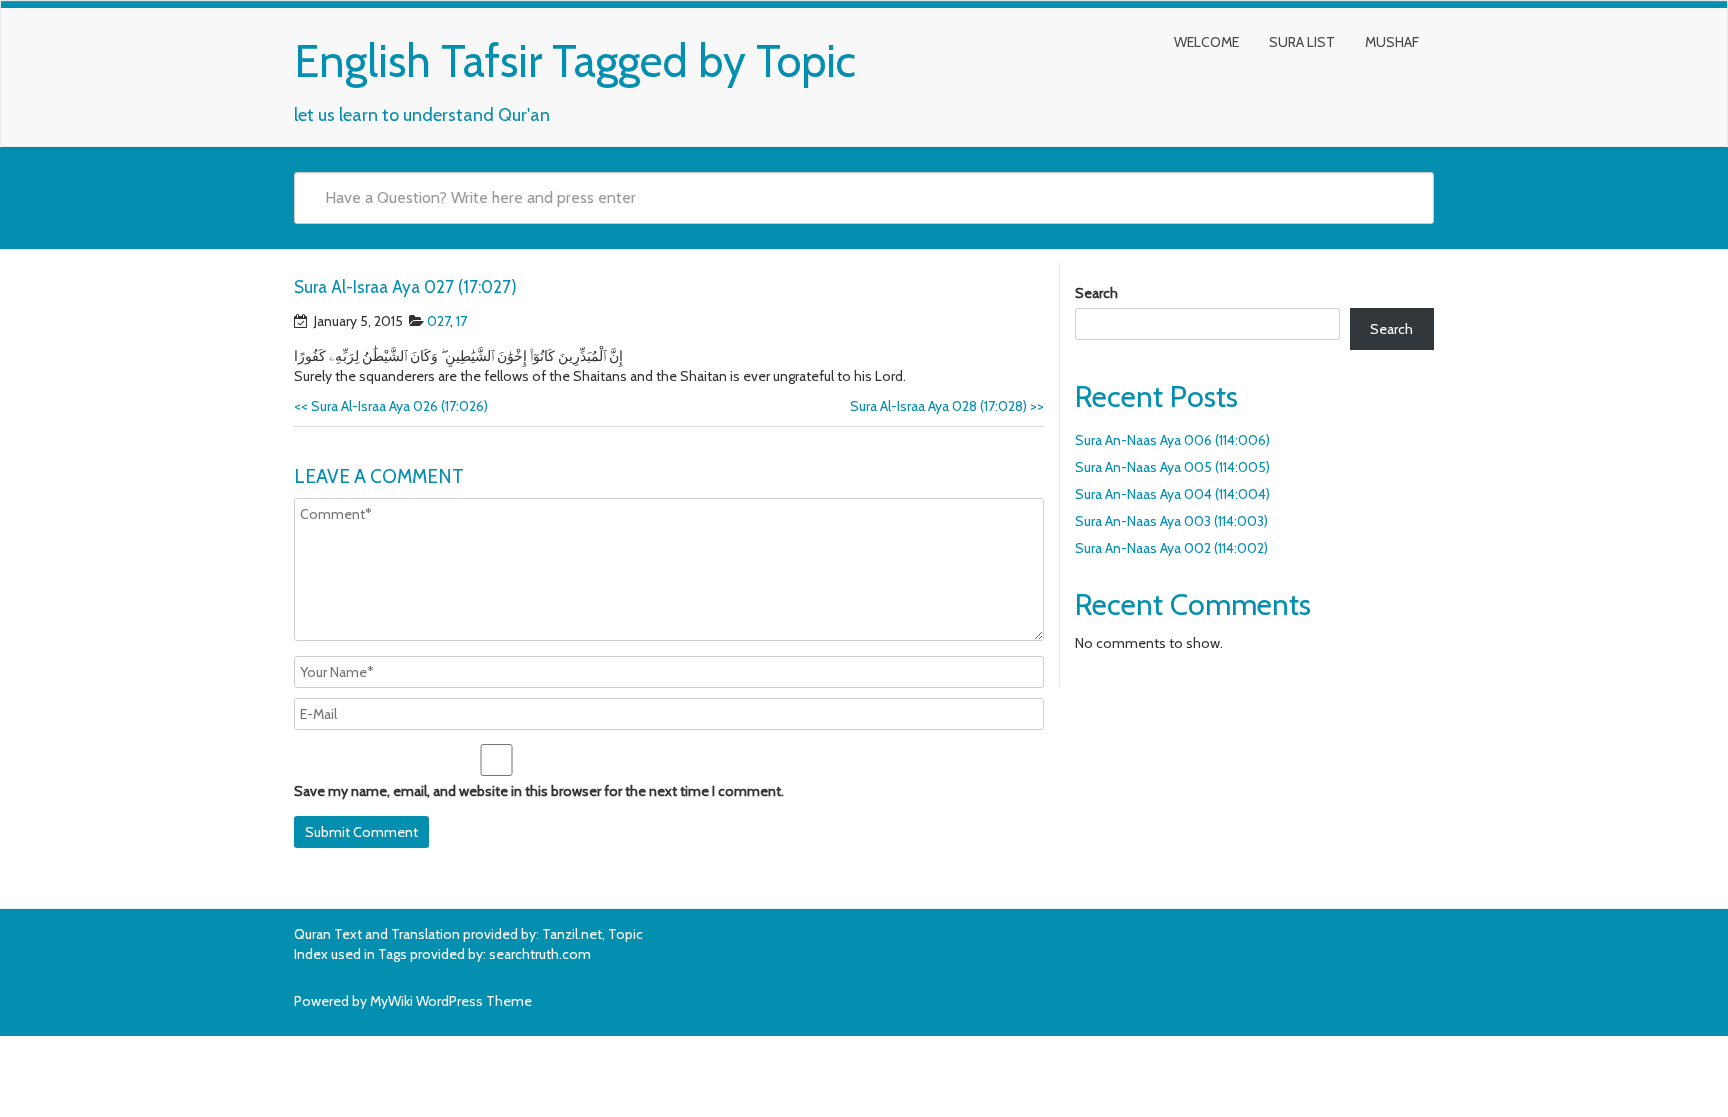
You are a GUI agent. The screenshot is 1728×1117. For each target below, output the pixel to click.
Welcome (1206, 42)
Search (1096, 293)
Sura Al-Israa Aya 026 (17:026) (391, 406)
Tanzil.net (572, 934)
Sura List (1302, 42)
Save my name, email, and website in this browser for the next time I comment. (539, 791)
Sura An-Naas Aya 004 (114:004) (1172, 494)
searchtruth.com (540, 954)
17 (461, 321)
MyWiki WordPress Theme (451, 1001)
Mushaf (1392, 42)
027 (438, 321)
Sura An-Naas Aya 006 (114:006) (1172, 440)
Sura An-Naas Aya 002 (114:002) (1171, 548)
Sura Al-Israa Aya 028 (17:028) (947, 406)
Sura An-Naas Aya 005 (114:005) (1172, 467)
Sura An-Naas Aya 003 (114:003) (1171, 521)
